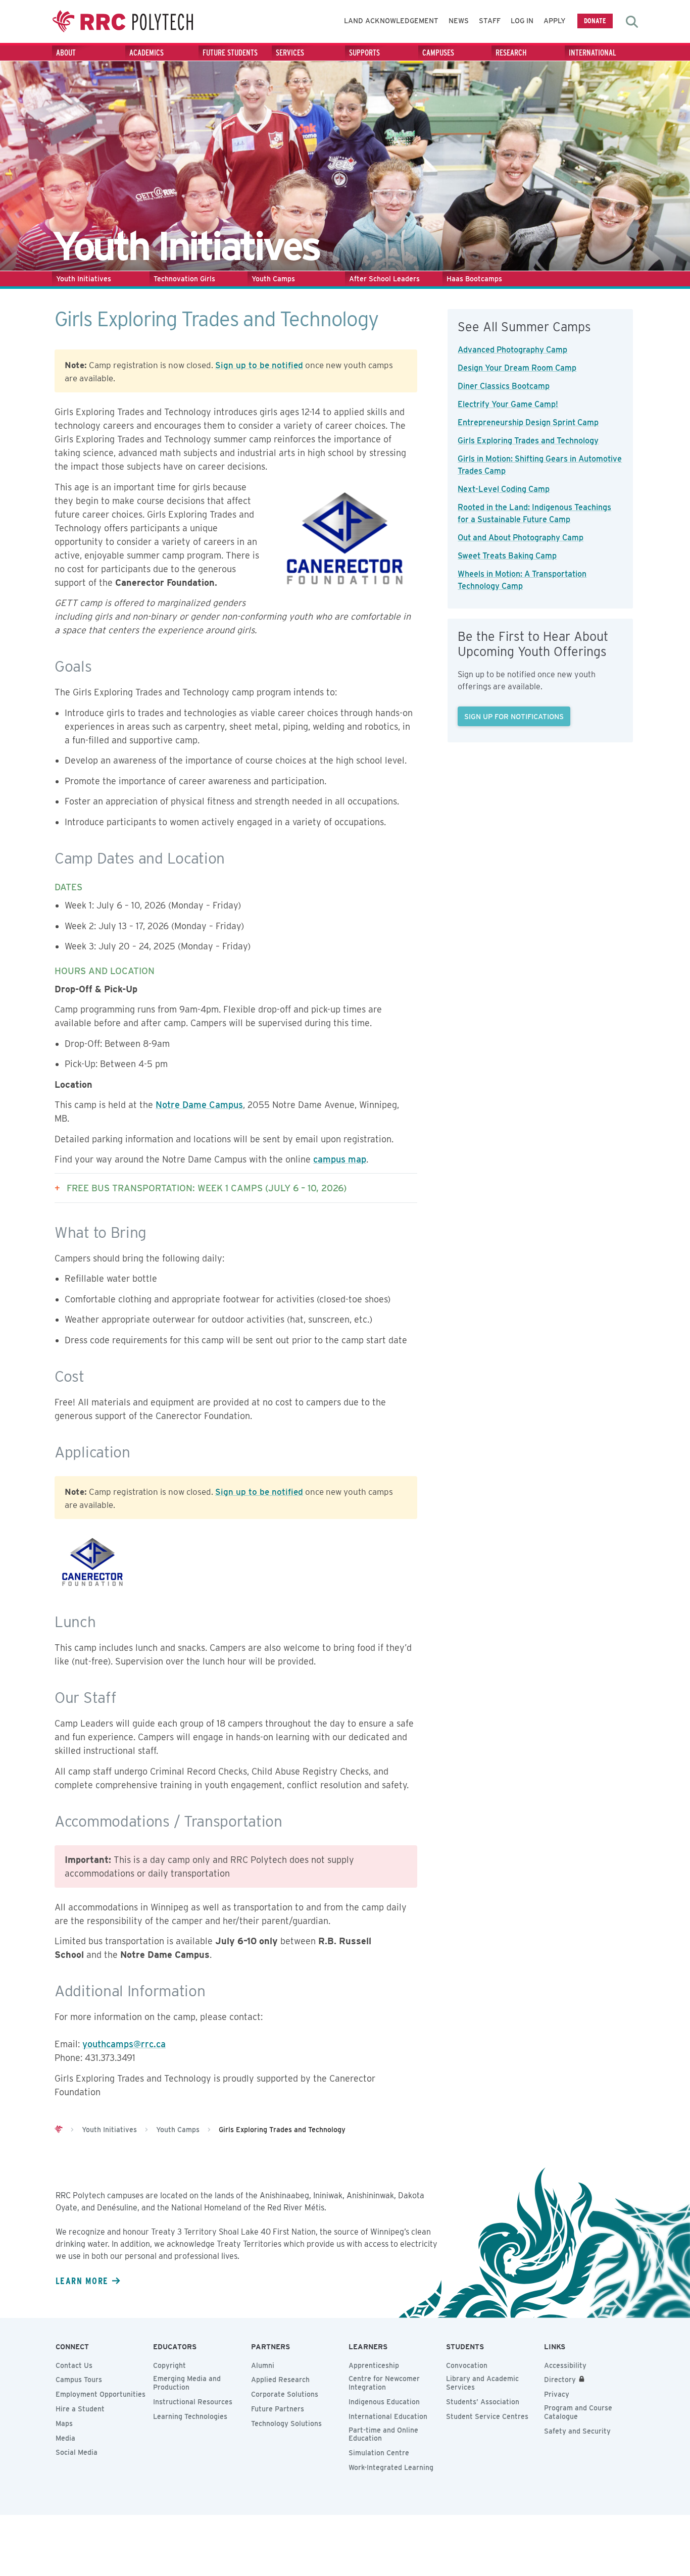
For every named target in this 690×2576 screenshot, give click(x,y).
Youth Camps (273, 279)
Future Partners (278, 2409)
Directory (560, 2380)
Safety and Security (577, 2431)
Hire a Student (80, 2409)
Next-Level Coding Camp (504, 489)
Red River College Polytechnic (123, 21)
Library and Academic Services (482, 2383)
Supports (364, 53)
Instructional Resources (193, 2402)
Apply (555, 21)
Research (511, 53)
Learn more (82, 2281)
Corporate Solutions (285, 2394)
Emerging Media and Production (187, 2383)
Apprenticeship (374, 2365)
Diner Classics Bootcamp (504, 386)
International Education (388, 2416)
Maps (64, 2423)
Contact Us (74, 2365)
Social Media (77, 2452)
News (459, 21)
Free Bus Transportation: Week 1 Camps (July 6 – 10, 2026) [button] (207, 1188)
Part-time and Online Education (383, 2434)
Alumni (263, 2365)
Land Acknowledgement (391, 21)
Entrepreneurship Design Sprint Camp (528, 422)
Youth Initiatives (84, 279)
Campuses (438, 53)
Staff (490, 21)
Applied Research (280, 2380)
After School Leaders (384, 279)
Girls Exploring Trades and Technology (528, 441)
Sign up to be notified (259, 365)
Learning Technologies (190, 2416)
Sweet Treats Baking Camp (507, 556)
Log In (522, 21)
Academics (146, 53)
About (66, 53)
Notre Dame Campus (199, 1105)
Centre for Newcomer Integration (384, 2383)
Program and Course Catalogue (578, 2412)
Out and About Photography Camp (521, 538)
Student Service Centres (487, 2416)
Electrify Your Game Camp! (508, 404)
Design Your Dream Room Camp (517, 368)
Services (290, 53)
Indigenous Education (384, 2402)
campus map (340, 1159)
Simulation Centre (379, 2453)
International (593, 53)
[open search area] (632, 22)
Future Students (230, 53)
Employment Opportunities (101, 2394)
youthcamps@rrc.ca (124, 2044)
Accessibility (565, 2365)
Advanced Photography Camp (512, 350)
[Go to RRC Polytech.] (59, 2130)
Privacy (557, 2394)
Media (65, 2438)
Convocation (467, 2365)
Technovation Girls (184, 279)
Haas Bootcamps (474, 279)
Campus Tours (79, 2380)
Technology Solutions (286, 2423)
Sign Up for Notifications (514, 716)
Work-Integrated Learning (391, 2467)
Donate (595, 20)
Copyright (169, 2365)
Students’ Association (483, 2402)
